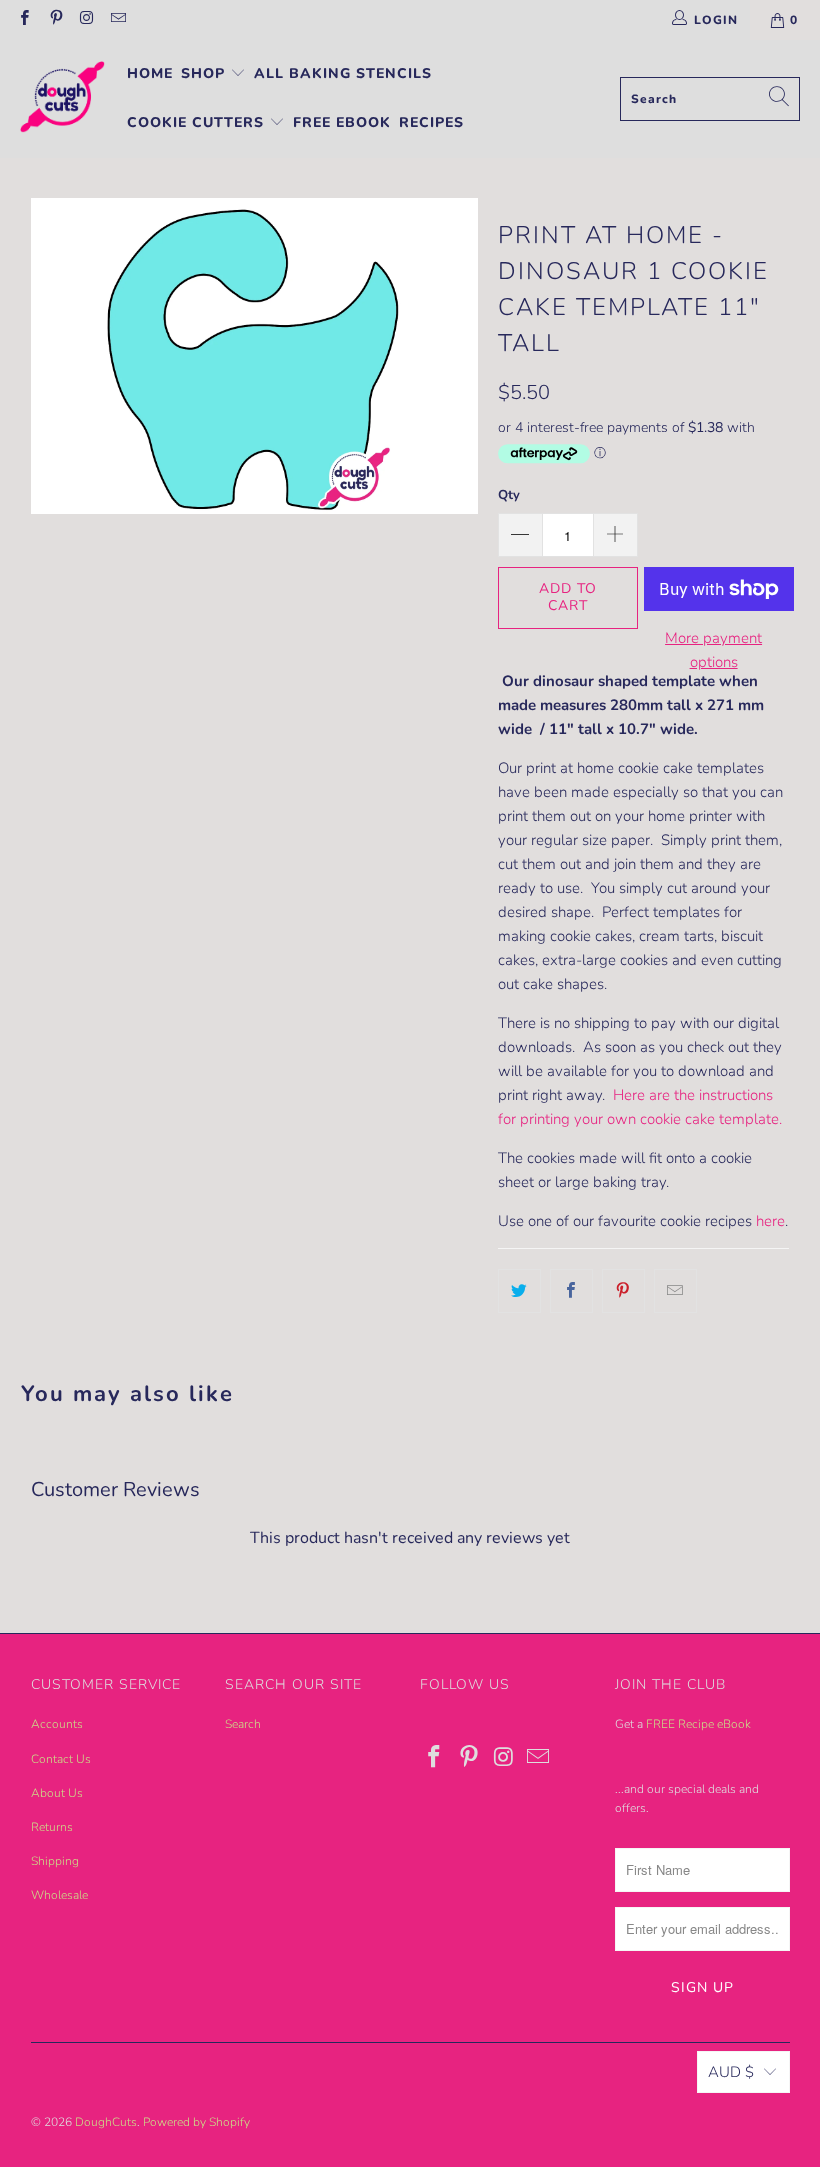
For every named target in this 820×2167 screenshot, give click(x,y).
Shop (205, 73)
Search (243, 1724)
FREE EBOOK (342, 122)
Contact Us (61, 1759)
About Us (57, 1793)
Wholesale (59, 1895)
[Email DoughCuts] (117, 20)
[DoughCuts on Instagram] (86, 20)
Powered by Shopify (196, 2122)
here (770, 1221)
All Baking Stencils (343, 73)
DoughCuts (106, 2122)
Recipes (431, 122)
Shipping (55, 1861)
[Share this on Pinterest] (623, 1291)
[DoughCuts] (62, 99)
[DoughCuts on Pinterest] (54, 20)
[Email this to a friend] (675, 1291)
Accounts (57, 1724)
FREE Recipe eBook (698, 1724)
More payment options (713, 650)
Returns (52, 1827)
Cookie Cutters (198, 122)
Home (150, 73)
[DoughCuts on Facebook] (23, 20)
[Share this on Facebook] (571, 1291)
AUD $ (731, 2072)
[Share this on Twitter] (519, 1291)
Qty (509, 495)
